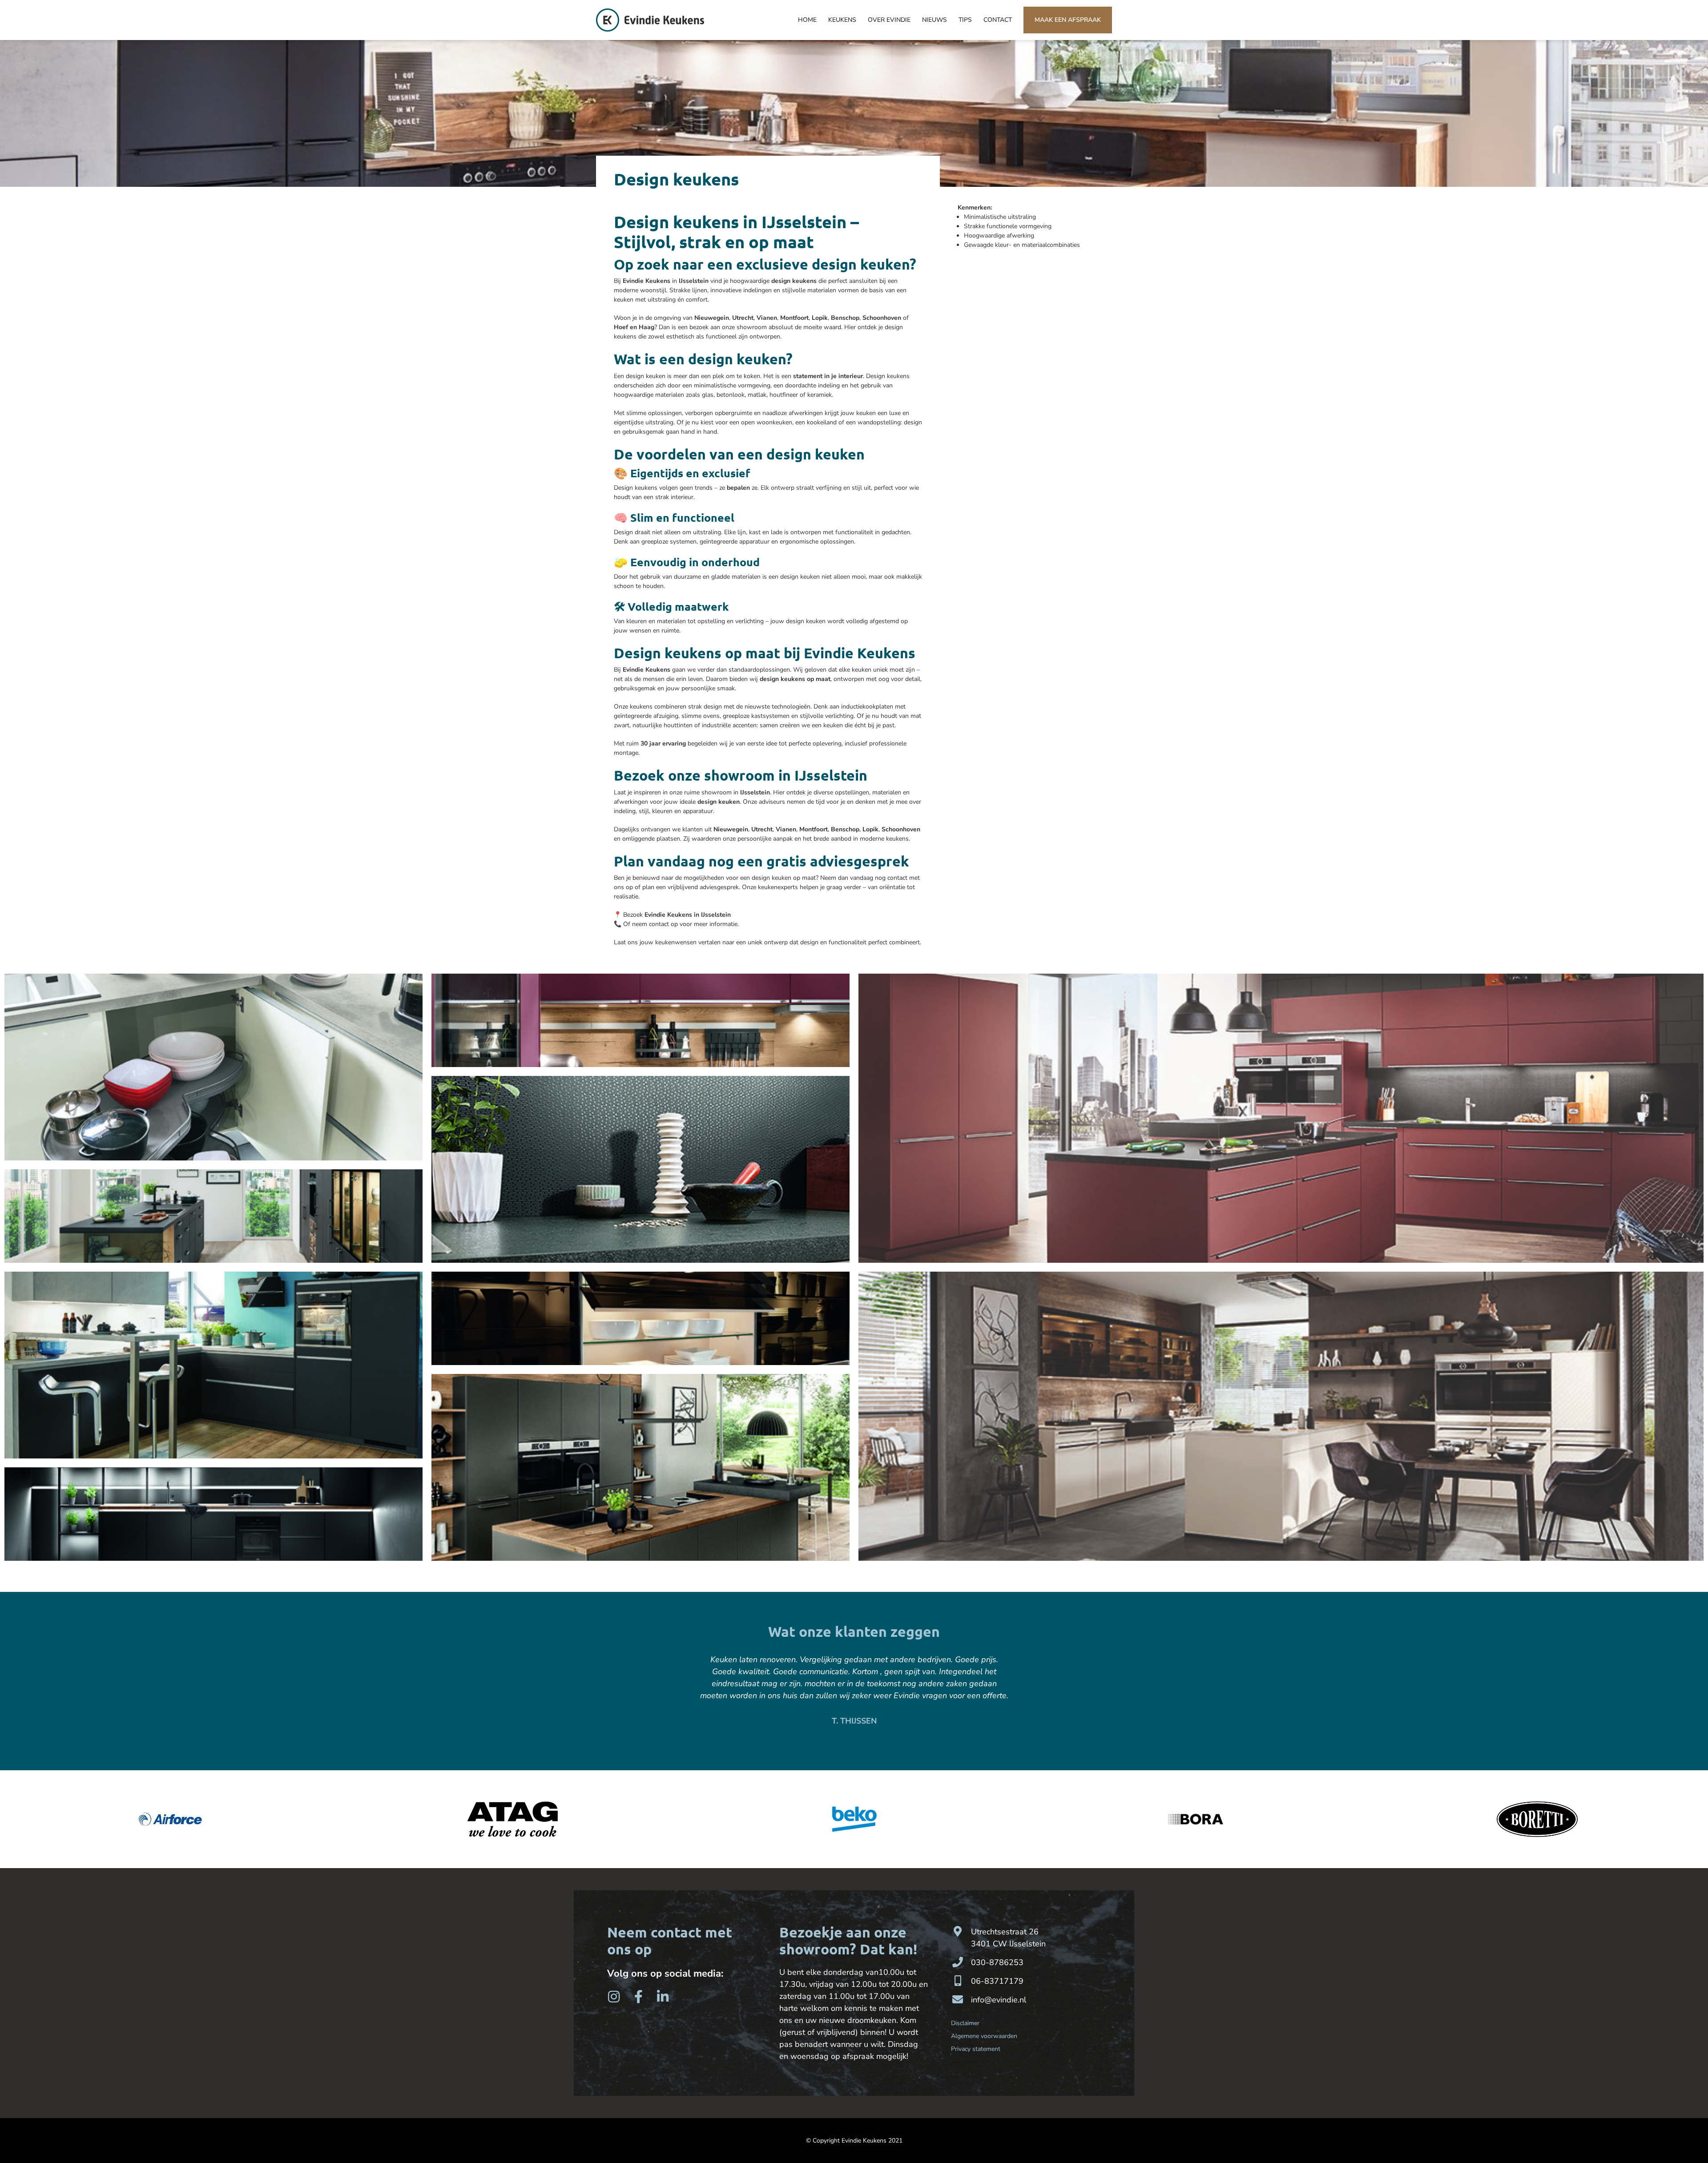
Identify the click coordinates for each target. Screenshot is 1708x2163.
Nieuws (935, 20)
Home (807, 20)
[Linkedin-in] (663, 1997)
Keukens (842, 20)
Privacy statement (976, 2049)
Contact (998, 20)
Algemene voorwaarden (984, 2036)
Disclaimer (965, 2023)
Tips (965, 20)
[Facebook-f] (638, 1997)
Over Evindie (889, 20)
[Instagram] (614, 1997)
